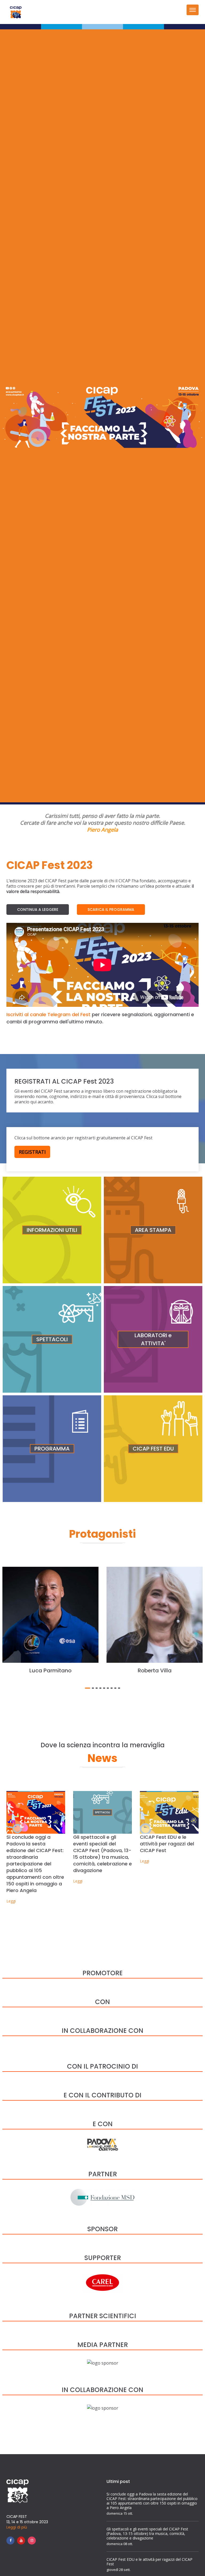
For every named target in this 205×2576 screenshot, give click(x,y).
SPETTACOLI (52, 1339)
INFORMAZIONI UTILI (52, 1230)
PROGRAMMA (52, 1449)
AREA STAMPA (153, 1230)
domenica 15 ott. (120, 2513)
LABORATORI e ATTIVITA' (153, 1339)
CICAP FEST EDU (153, 1449)
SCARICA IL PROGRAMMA (111, 910)
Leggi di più (17, 2527)
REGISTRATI (32, 1152)
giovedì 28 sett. (119, 2570)
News (102, 1758)
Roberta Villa (155, 1670)
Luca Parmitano (50, 1670)
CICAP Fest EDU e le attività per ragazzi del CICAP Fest (167, 1844)
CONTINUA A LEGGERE (38, 910)
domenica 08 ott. (120, 2544)
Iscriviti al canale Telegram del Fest (48, 1014)
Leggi (11, 1901)
